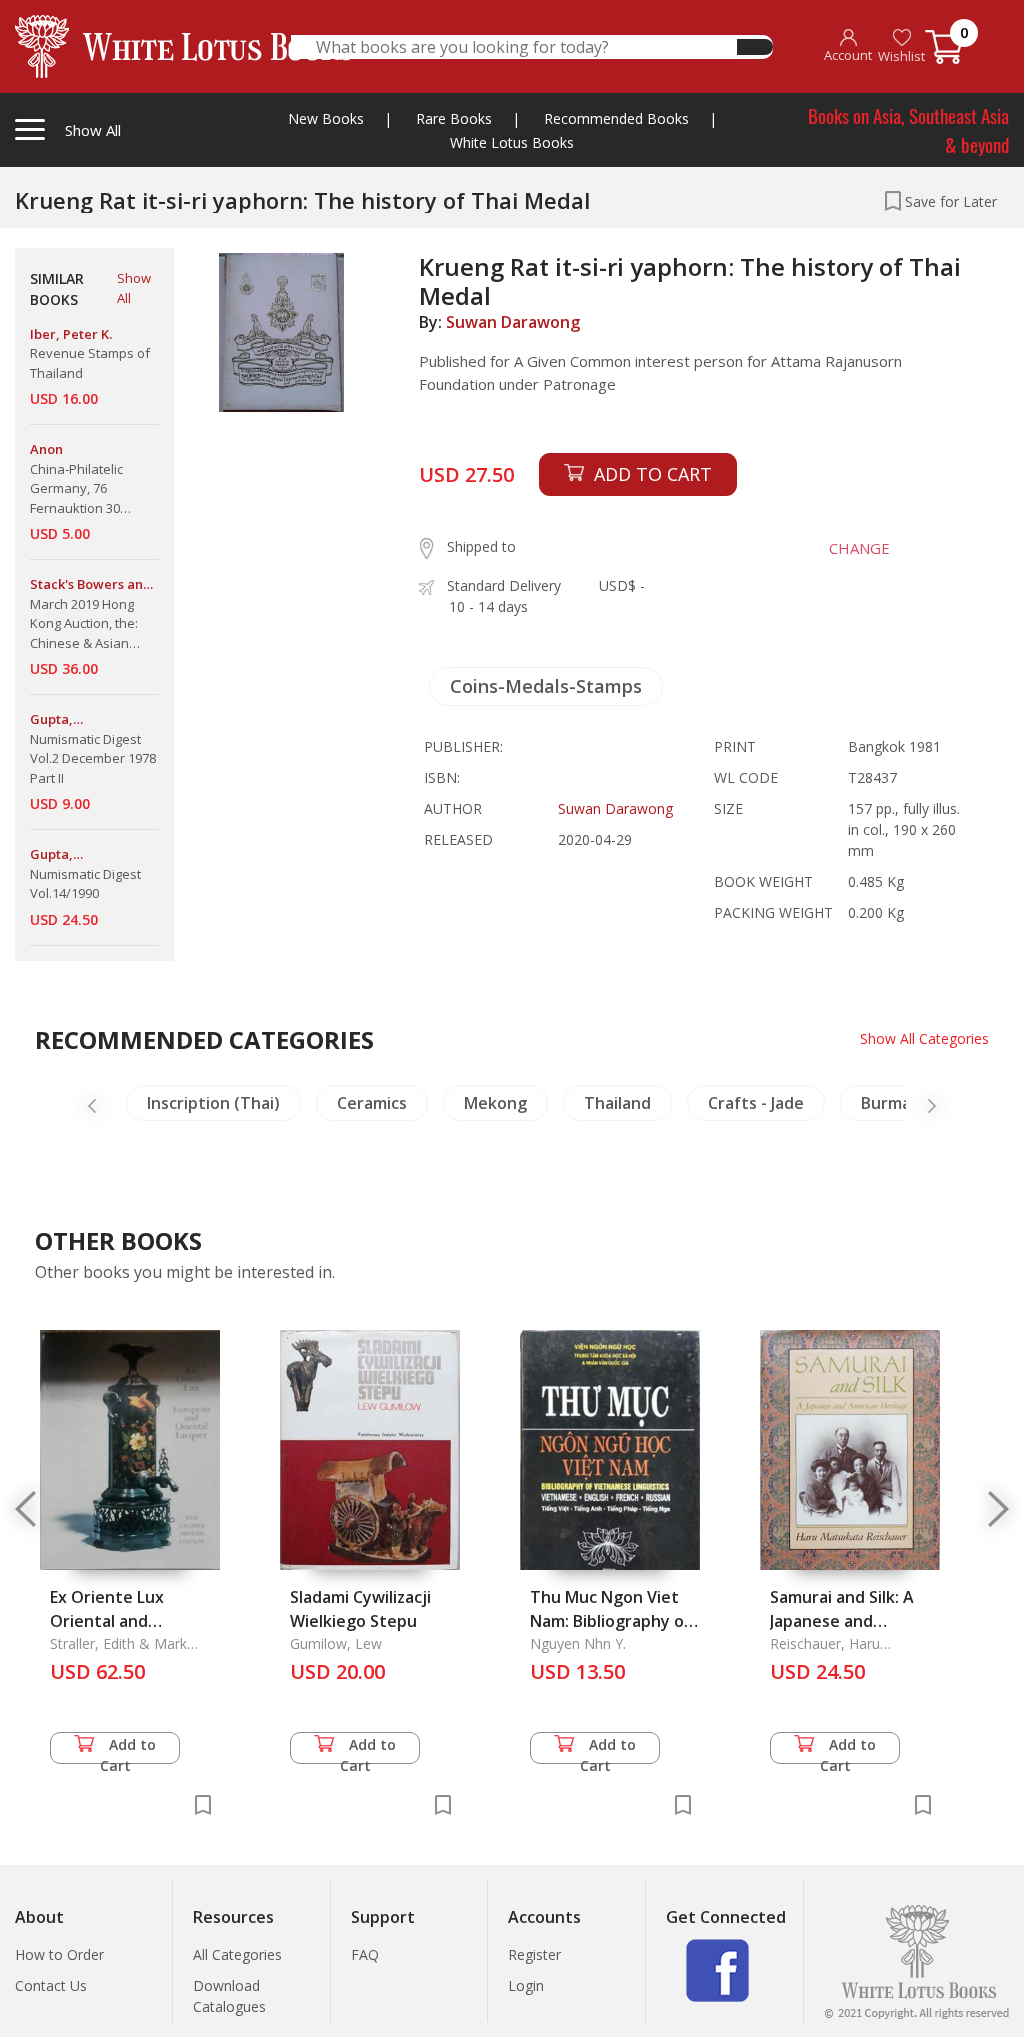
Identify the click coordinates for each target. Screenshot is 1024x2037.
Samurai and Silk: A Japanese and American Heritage (843, 1621)
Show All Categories (924, 1038)
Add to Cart (128, 1749)
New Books (326, 118)
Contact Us (51, 1985)
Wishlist (901, 56)
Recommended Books (616, 118)
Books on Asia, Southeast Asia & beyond (908, 129)
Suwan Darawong (513, 322)
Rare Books (454, 118)
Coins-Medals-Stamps (546, 686)
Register (534, 1954)
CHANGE (859, 548)
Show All (134, 288)
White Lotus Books (512, 142)
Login (526, 1985)
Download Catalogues (229, 1996)
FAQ (365, 1954)
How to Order (59, 1954)
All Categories (237, 1954)
